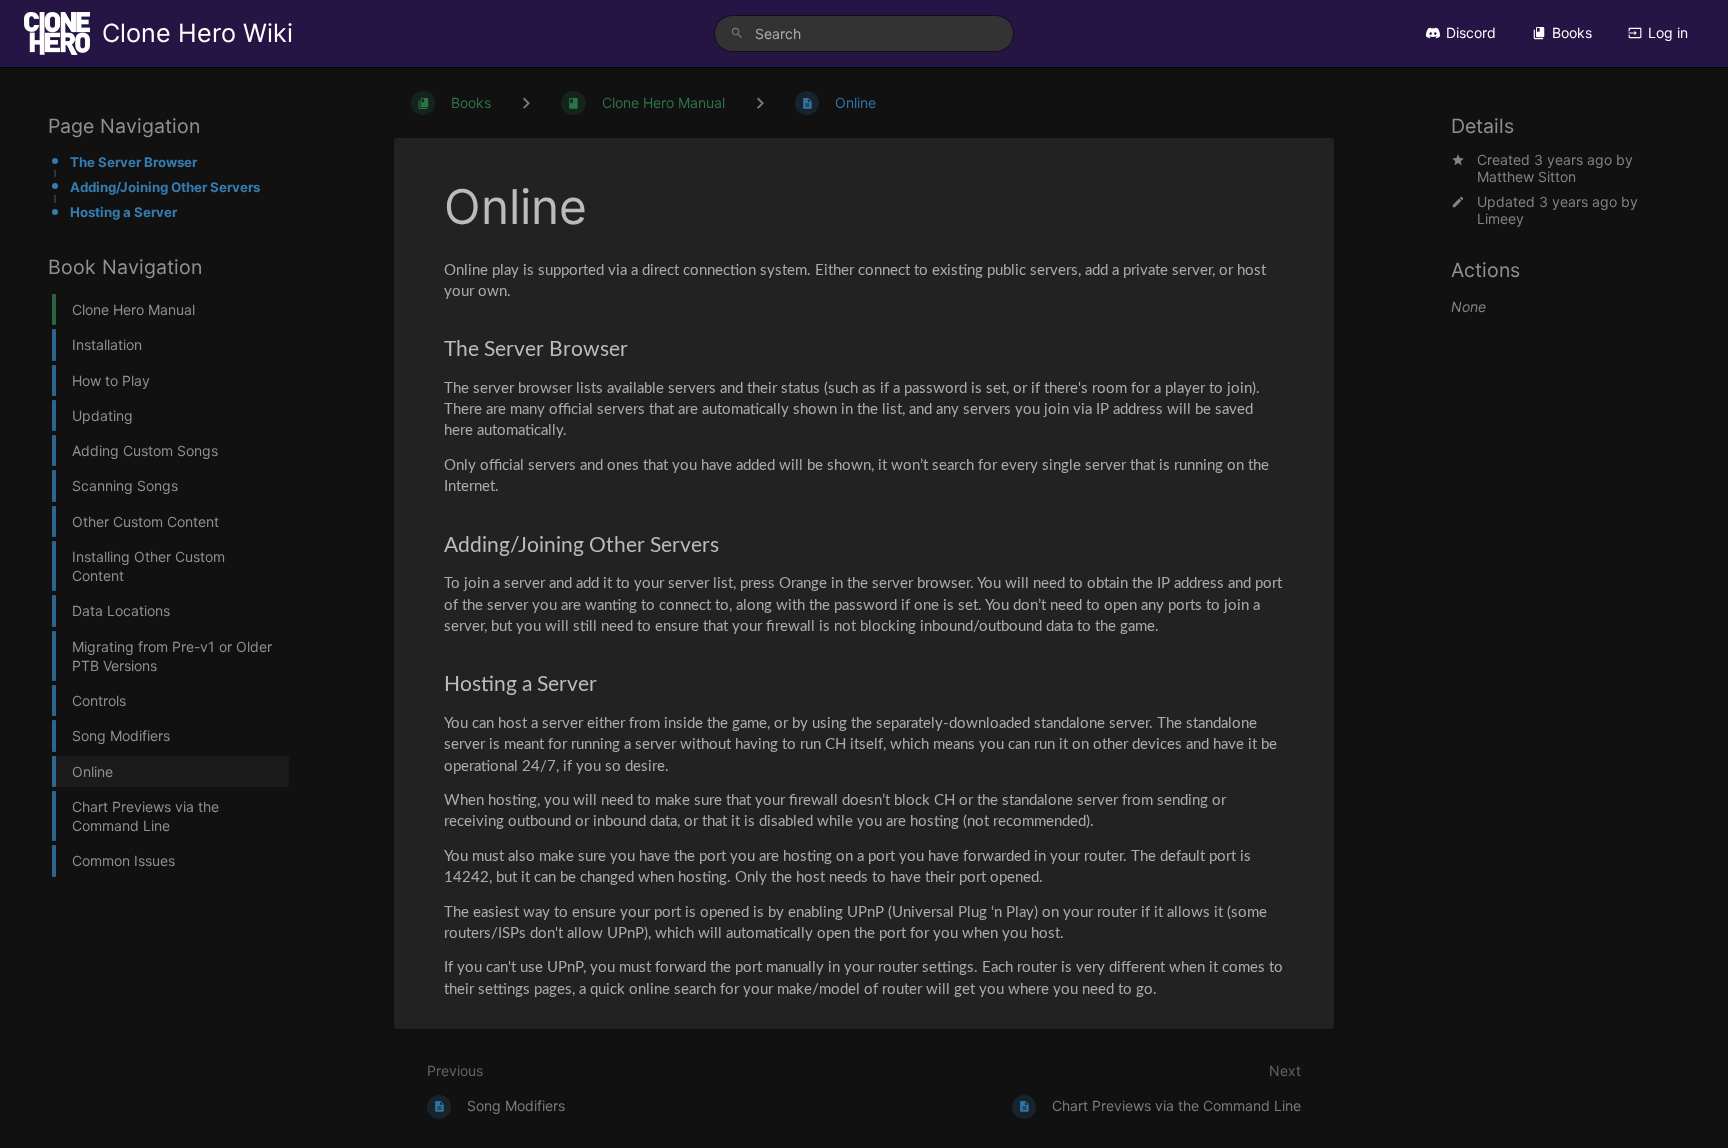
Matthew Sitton (1526, 176)
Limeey (1500, 218)
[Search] (737, 33)
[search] (864, 33)
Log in (1668, 32)
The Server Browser (133, 162)
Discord (1471, 32)
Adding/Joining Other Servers (165, 187)
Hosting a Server (123, 212)
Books (1572, 32)
